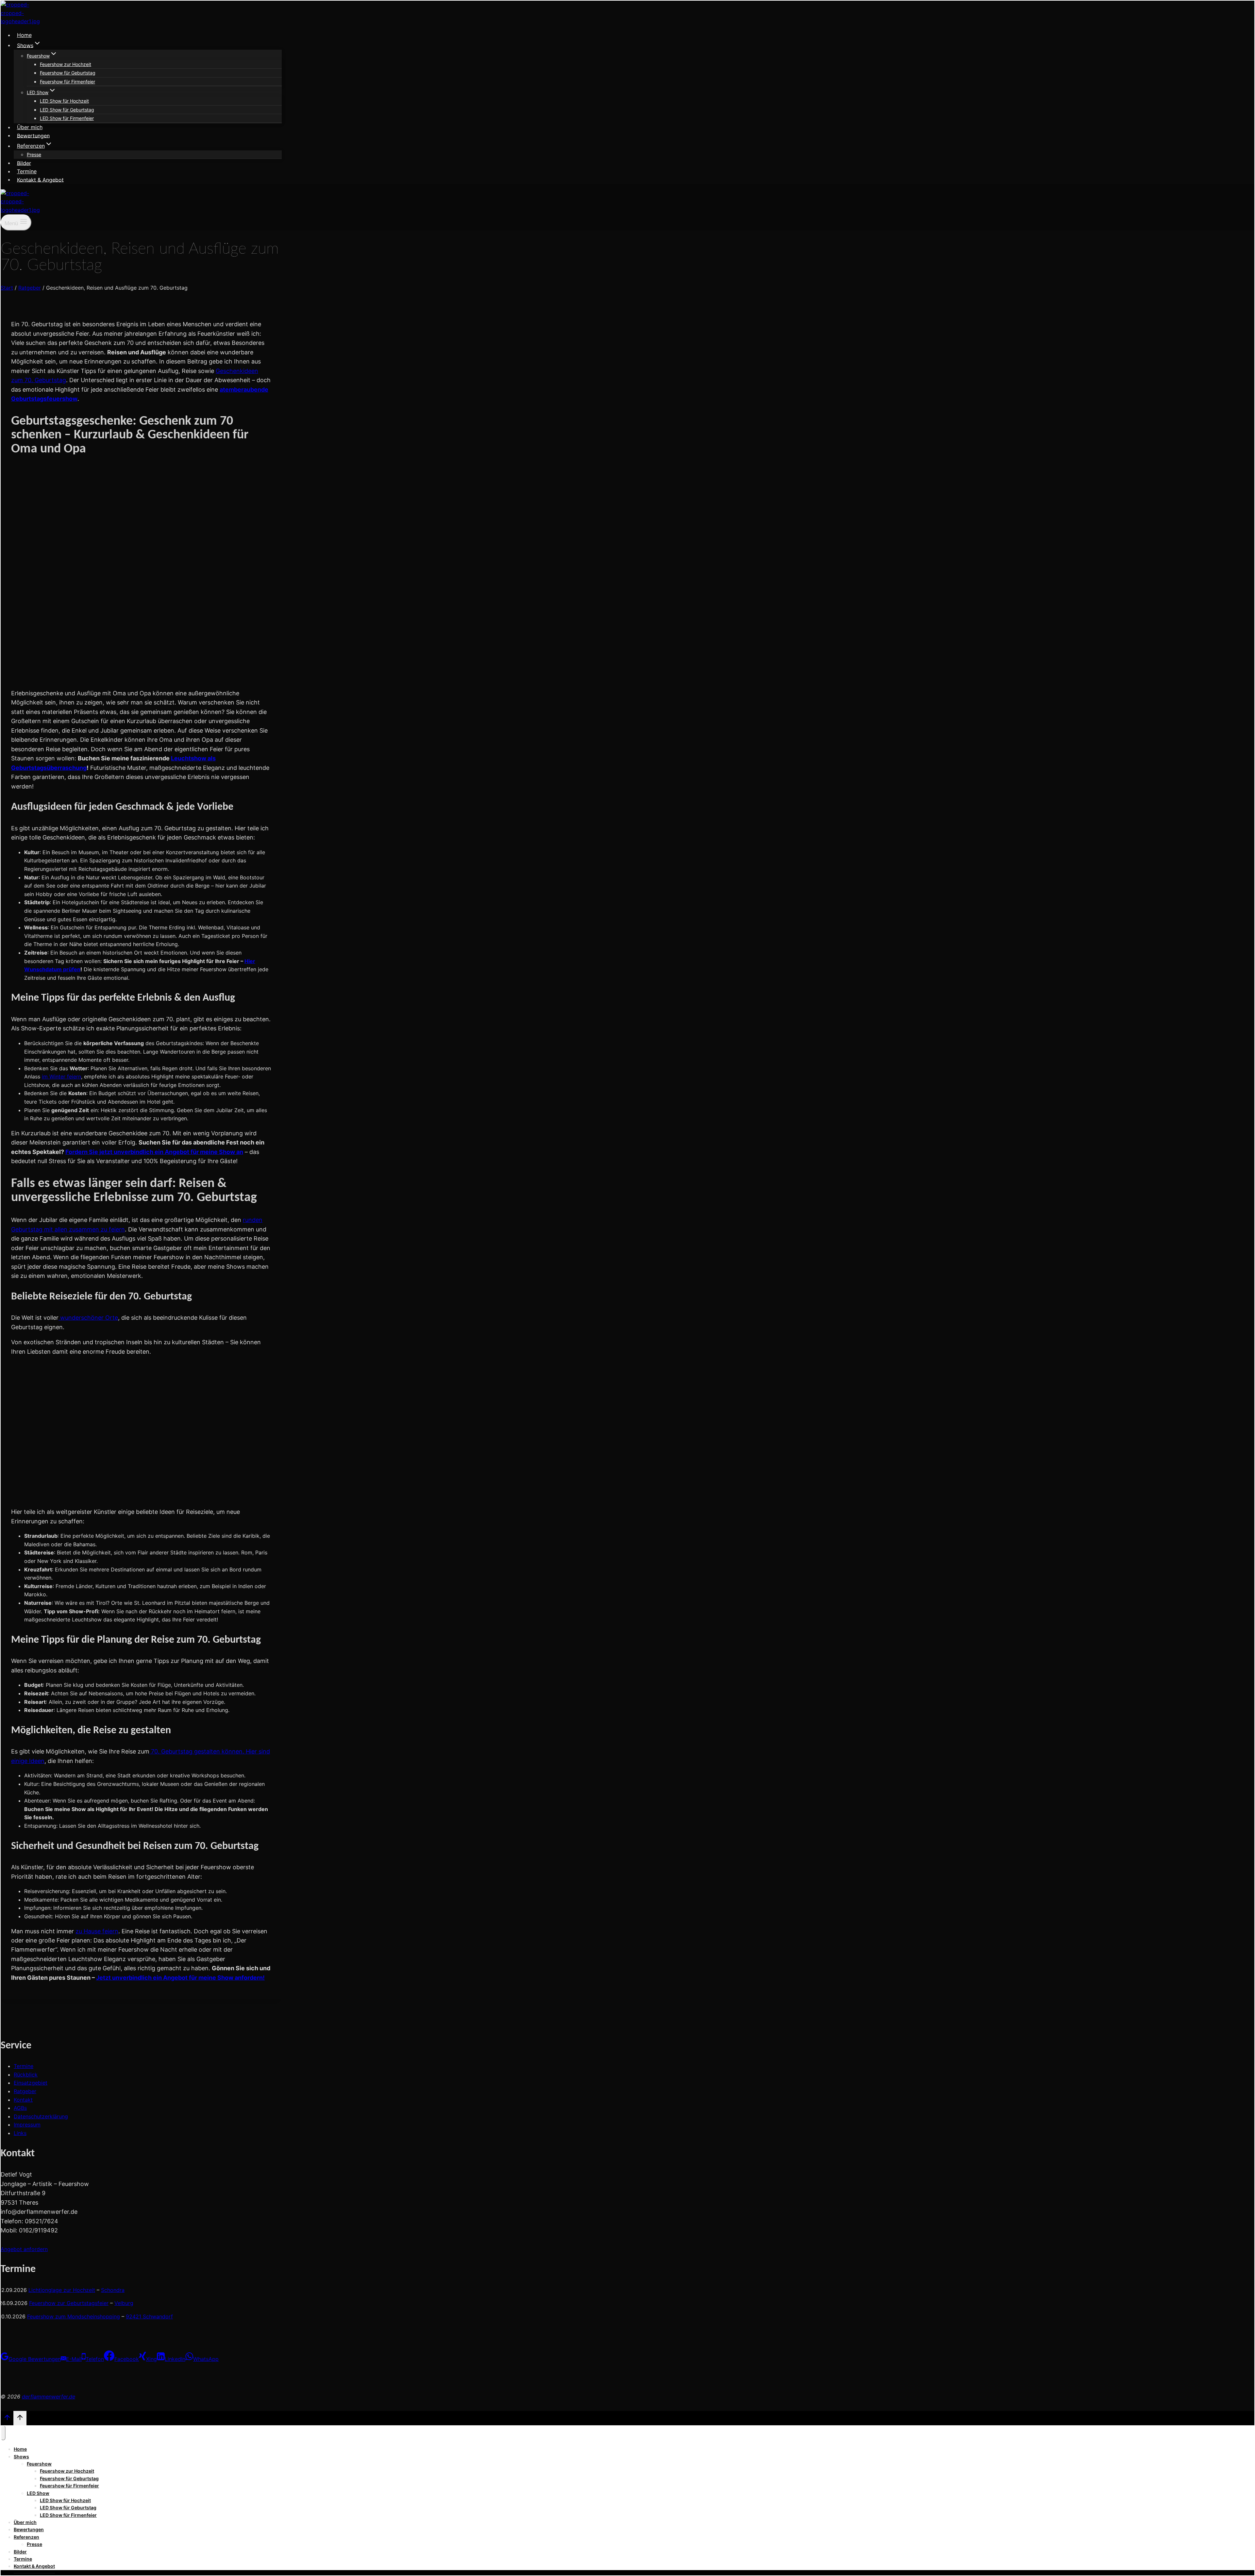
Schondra (113, 2290)
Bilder (24, 163)
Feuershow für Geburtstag (68, 73)
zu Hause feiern (97, 1931)
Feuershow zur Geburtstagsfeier (69, 2303)
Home (24, 35)
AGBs (20, 2108)
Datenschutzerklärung (41, 2116)
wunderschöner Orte (88, 1318)
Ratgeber (25, 2091)
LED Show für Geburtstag (67, 110)
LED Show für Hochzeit (64, 101)
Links (20, 2133)
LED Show (38, 2493)
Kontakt (23, 2100)
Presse (34, 154)
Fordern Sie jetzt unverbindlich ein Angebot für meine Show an (154, 1152)
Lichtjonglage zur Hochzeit (62, 2290)
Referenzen (26, 2537)
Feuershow (39, 2464)
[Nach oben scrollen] (7, 2419)
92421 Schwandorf (149, 2316)
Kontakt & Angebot (40, 179)
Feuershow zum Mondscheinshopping (74, 2316)
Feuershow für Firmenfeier (67, 82)
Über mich (30, 127)
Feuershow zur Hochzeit (66, 64)
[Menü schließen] (3, 2433)
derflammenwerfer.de (49, 2397)
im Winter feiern (61, 1076)
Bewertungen (33, 135)
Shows (21, 2457)
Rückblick (26, 2075)
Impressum (27, 2125)
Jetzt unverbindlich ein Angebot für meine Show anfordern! (180, 1978)
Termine (27, 171)
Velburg (124, 2303)
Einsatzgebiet (31, 2083)
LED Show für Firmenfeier (67, 118)
